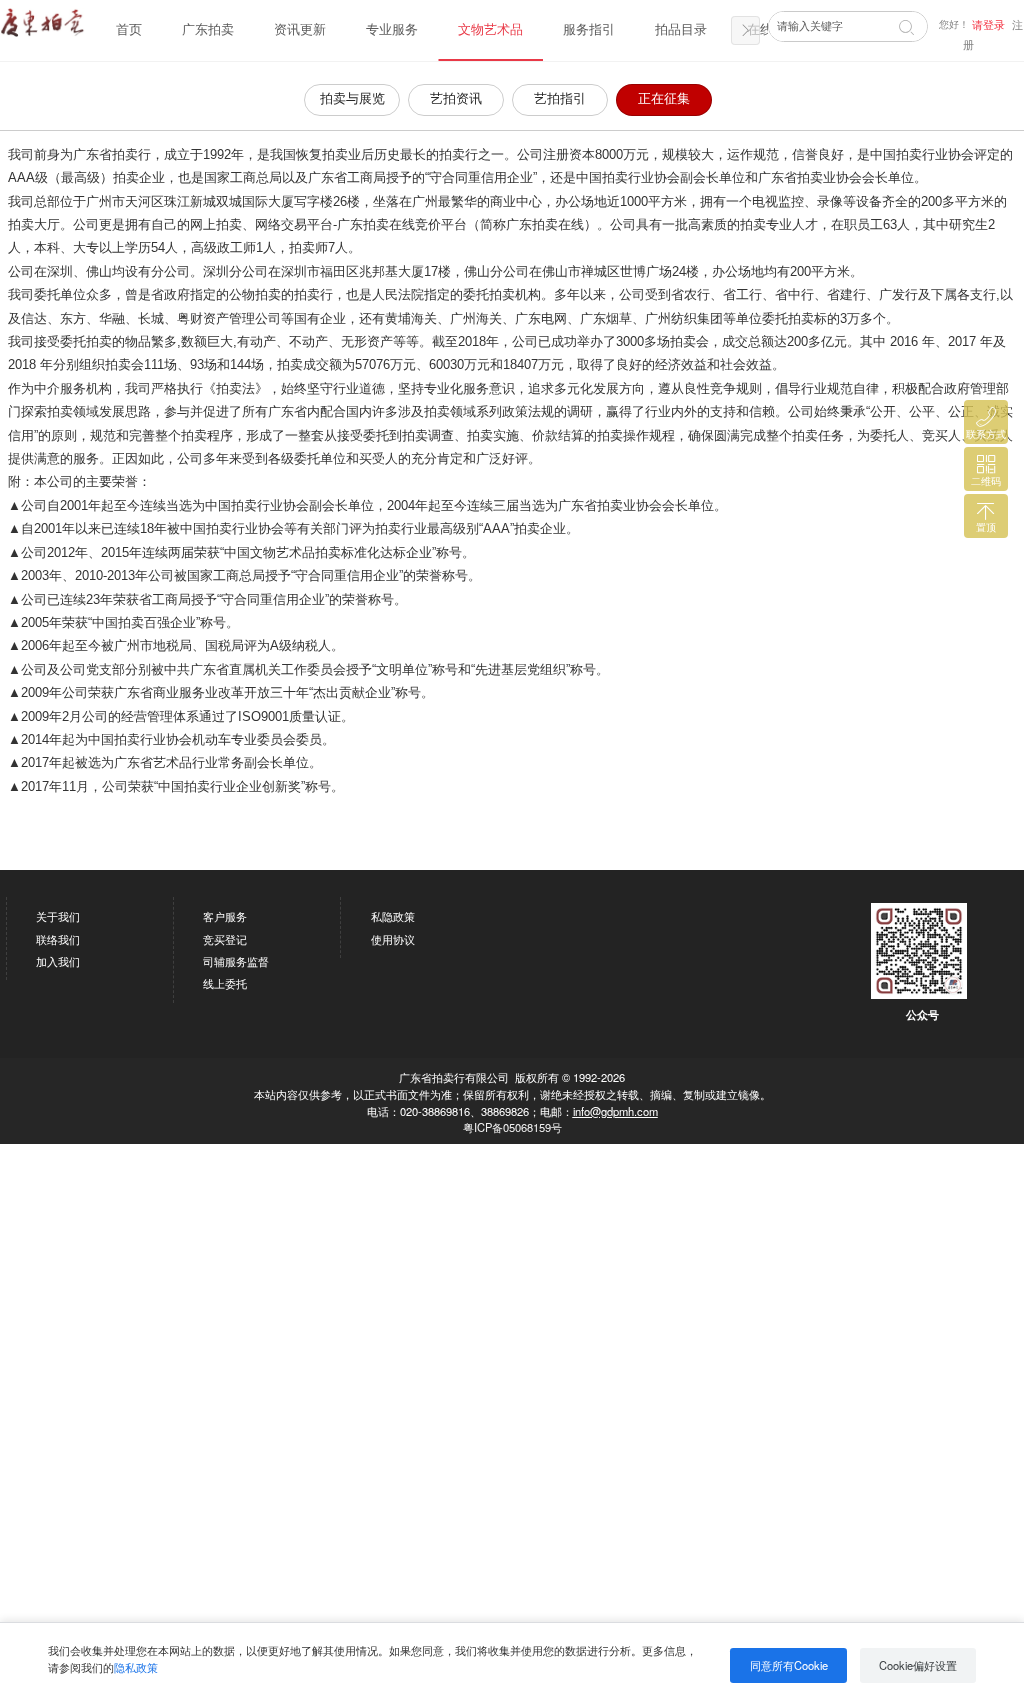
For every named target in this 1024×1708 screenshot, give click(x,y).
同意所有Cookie (789, 1665)
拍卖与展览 (352, 99)
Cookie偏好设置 (918, 1665)
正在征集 (664, 99)
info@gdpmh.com (615, 1111)
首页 (129, 30)
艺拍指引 (560, 99)
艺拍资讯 (456, 99)
